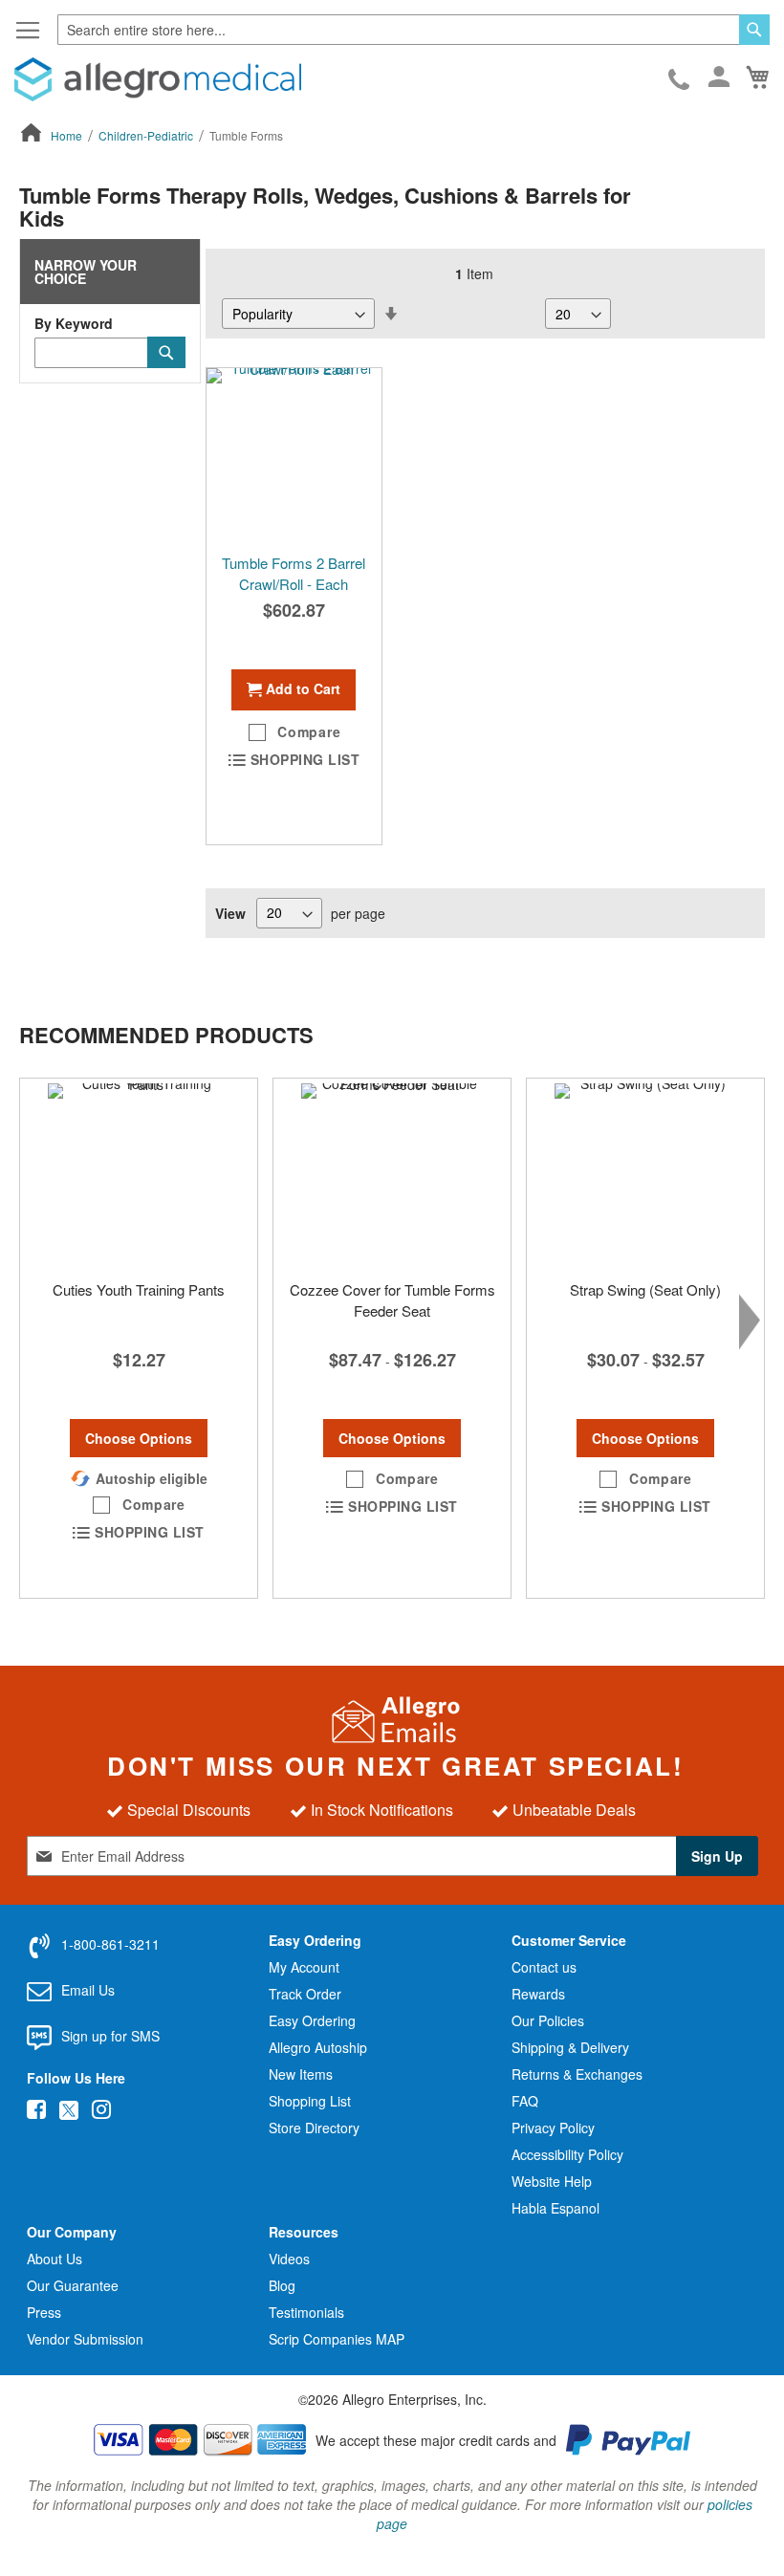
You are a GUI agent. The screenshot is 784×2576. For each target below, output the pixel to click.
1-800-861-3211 (680, 80)
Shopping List (310, 2101)
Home (68, 135)
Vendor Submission (85, 2339)
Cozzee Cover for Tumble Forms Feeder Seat (392, 1299)
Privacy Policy (553, 2128)
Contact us (544, 1967)
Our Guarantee (73, 2285)
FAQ (525, 2101)
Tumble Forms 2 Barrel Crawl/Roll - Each (294, 573)
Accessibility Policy (567, 2154)
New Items (301, 2074)
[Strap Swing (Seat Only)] (645, 1174)
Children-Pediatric (147, 135)
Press (44, 2312)
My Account (304, 1967)
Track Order (305, 1994)
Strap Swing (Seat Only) (645, 1289)
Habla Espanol (555, 2208)
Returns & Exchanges (577, 2074)
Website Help (552, 2181)
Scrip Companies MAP (337, 2339)
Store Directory (314, 2128)
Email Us (88, 1990)
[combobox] (414, 30)
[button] (294, 732)
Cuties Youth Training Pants (139, 1289)
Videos (289, 2259)
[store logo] (158, 79)
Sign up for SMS (110, 2036)
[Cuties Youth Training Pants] (139, 1174)
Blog (282, 2285)
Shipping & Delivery (570, 2047)
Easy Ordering (312, 2020)
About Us (54, 2259)
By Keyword (74, 323)
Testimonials (306, 2312)
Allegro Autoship (318, 2047)
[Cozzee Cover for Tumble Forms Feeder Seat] (392, 1174)
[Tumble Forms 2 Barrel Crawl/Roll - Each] (294, 456)
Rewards (538, 1994)
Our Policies (548, 2020)
